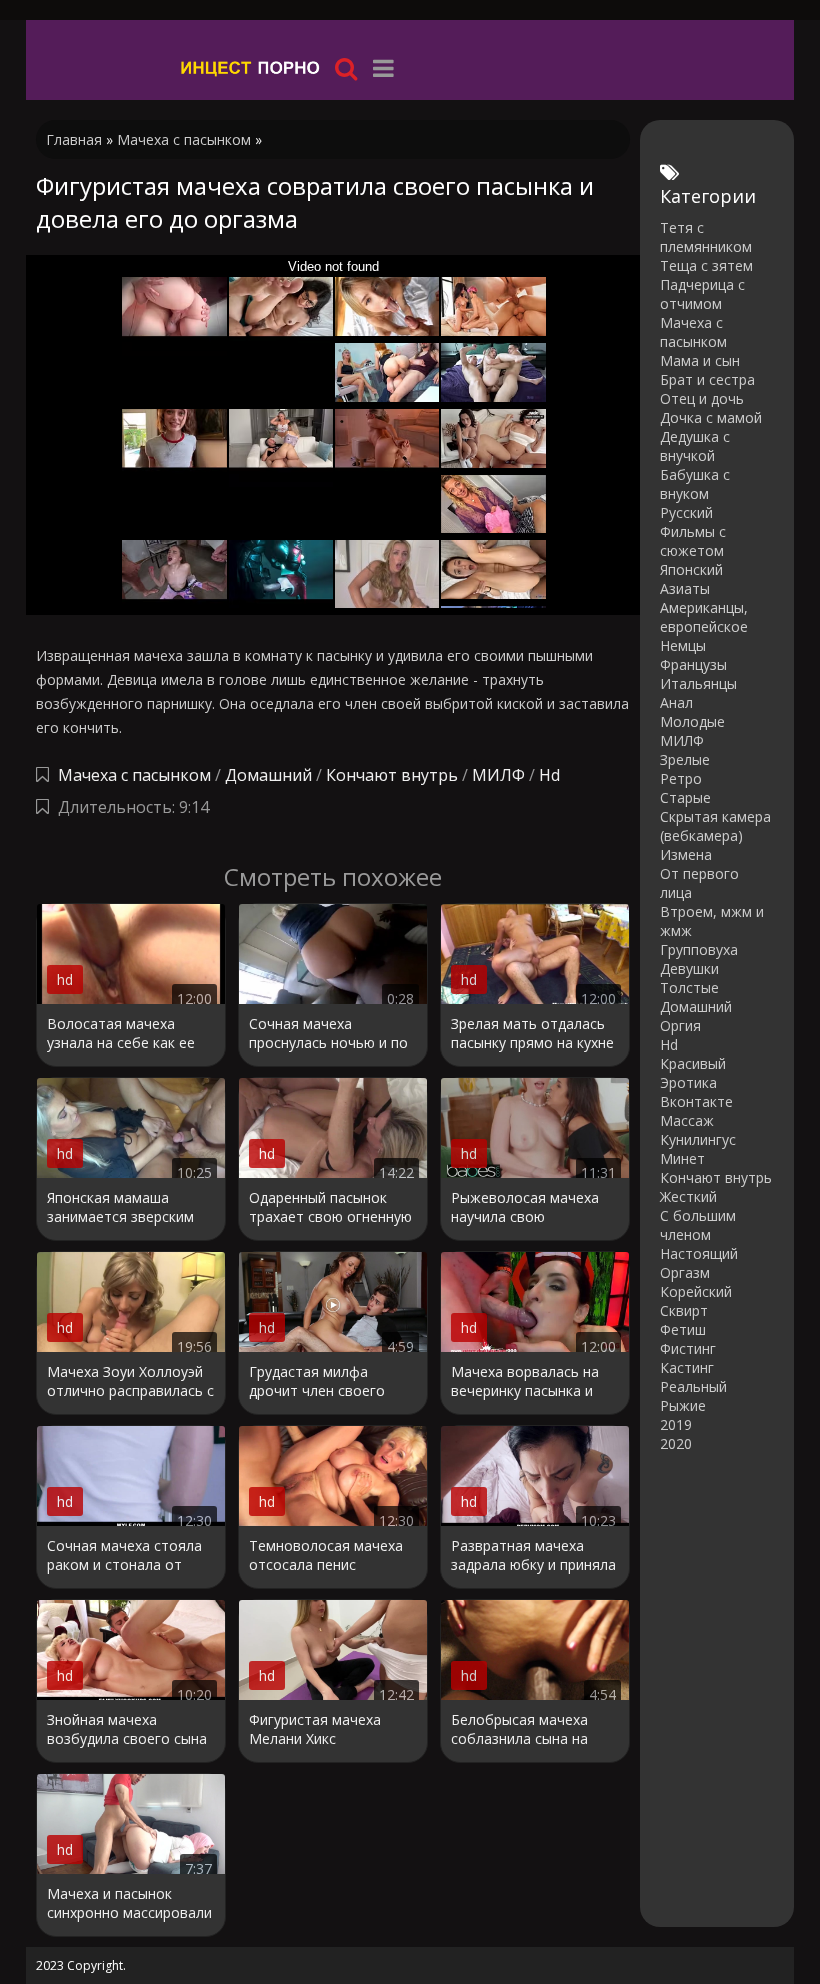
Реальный (693, 1386)
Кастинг (687, 1367)
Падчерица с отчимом (702, 294)
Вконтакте (696, 1101)
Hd (549, 775)
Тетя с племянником (706, 237)
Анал (676, 702)
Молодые (692, 721)
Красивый (693, 1063)
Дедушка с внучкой (695, 446)
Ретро (681, 778)
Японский (691, 569)
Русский (686, 512)
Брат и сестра (707, 379)
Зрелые (685, 759)
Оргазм (685, 1272)
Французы (693, 664)
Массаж (687, 1120)
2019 (676, 1424)
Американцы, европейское (704, 617)
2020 (676, 1443)
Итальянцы (698, 683)
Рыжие (683, 1405)
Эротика (688, 1082)
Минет (682, 1158)
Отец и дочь (702, 398)
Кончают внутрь (392, 775)
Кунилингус (698, 1139)
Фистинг (688, 1348)
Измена (686, 854)
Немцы (683, 645)
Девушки (689, 968)
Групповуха (699, 949)
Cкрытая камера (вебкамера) (715, 826)
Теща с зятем (706, 265)
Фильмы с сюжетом (693, 541)
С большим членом (698, 1225)
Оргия (680, 1025)
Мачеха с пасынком (134, 775)
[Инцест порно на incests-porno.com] (251, 67)
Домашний (270, 775)
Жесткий (688, 1196)
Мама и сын (700, 360)
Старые (685, 797)
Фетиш (683, 1329)
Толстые (689, 987)
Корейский (696, 1291)
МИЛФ (498, 775)
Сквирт (684, 1310)
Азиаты (685, 588)
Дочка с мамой (711, 417)
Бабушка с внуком (695, 484)
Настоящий (699, 1253)
